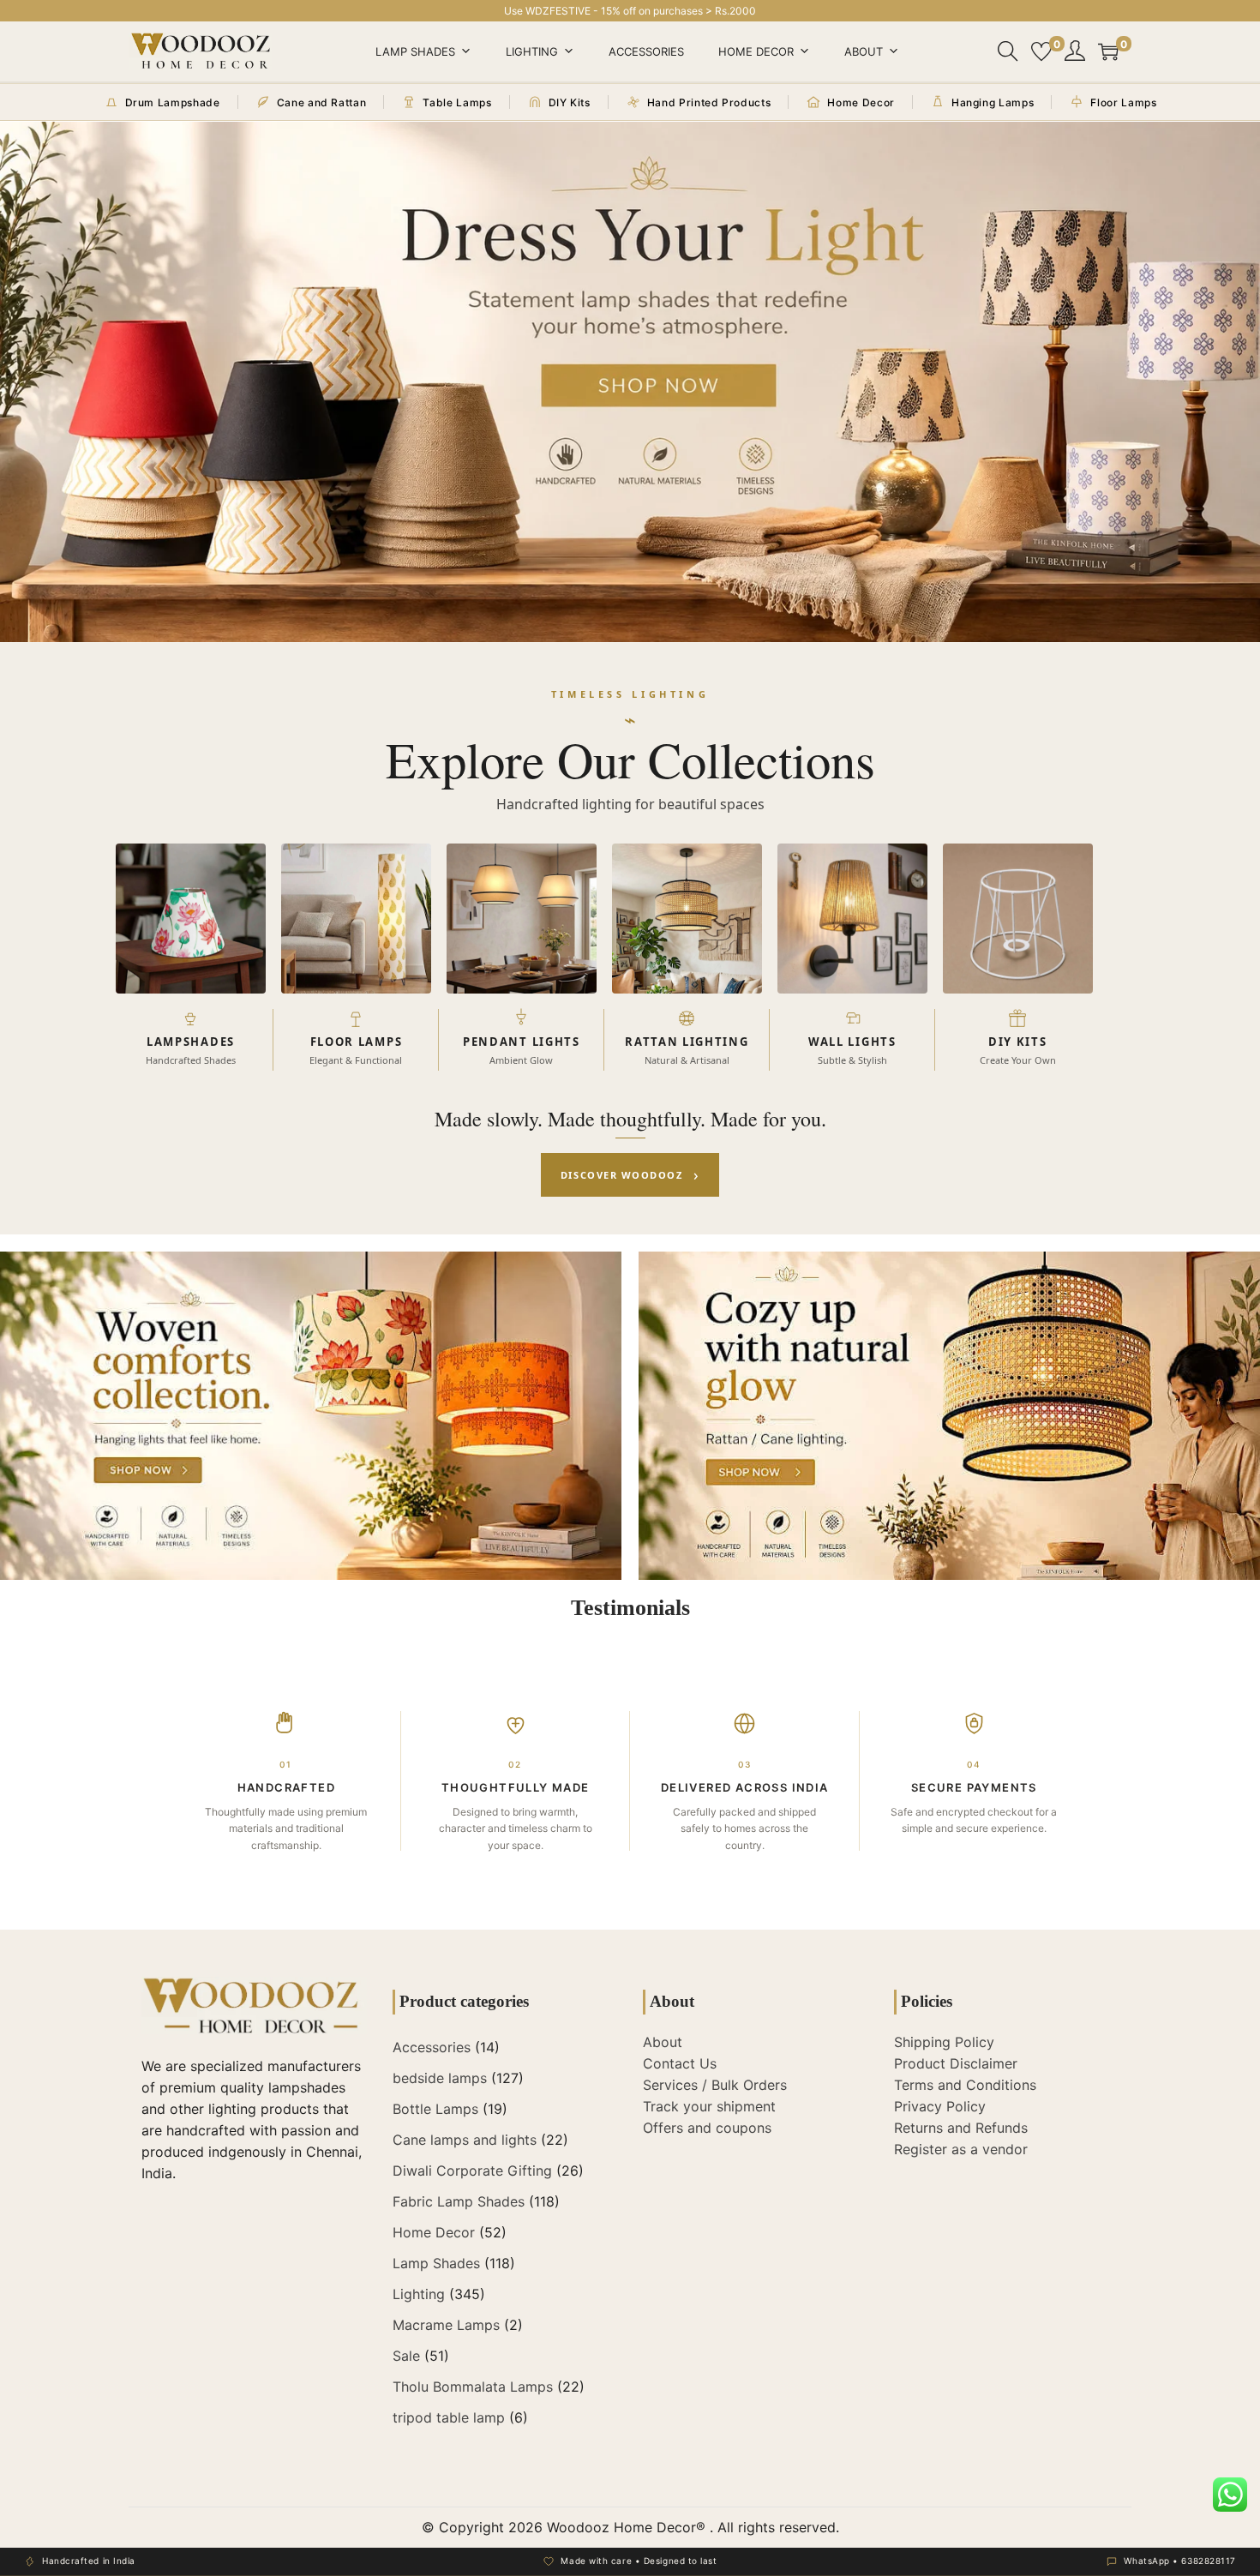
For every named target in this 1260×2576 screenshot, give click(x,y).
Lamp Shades (415, 51)
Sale (406, 2356)
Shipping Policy (944, 2042)
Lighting (532, 51)
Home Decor (756, 51)
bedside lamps (440, 2078)
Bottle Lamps (435, 2109)
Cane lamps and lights (465, 2140)
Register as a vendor (961, 2149)
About (864, 51)
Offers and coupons (707, 2128)
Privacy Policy (940, 2106)
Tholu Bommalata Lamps (473, 2387)
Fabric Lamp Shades (459, 2201)
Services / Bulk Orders (715, 2085)
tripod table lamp (449, 2417)
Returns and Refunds (961, 2128)
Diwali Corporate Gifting (472, 2171)
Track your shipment (709, 2106)
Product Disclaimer (956, 2063)
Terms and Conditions (965, 2085)
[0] (1041, 51)
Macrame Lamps (446, 2325)
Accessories (646, 51)
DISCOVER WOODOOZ (630, 1174)
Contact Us (680, 2063)
